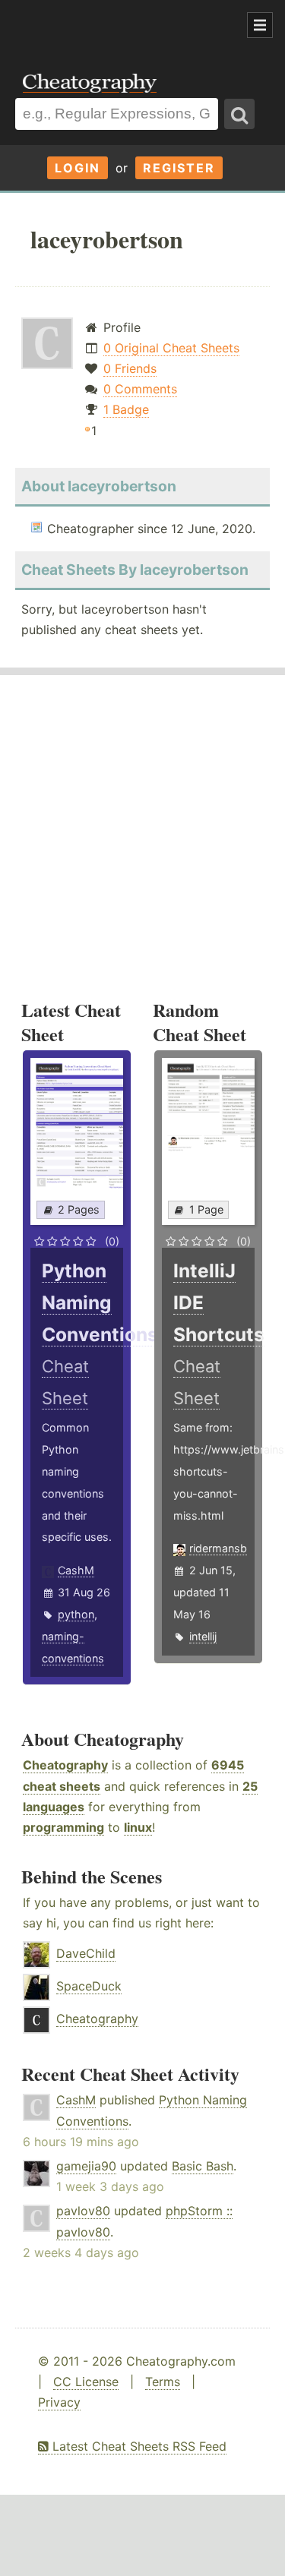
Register (179, 168)
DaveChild (86, 1953)
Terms (163, 2382)
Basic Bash (203, 2166)
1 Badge (126, 409)
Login (78, 168)
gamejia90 (86, 2166)
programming (63, 1827)
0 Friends (130, 368)
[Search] (239, 114)
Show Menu (260, 25)
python (76, 1614)
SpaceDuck (89, 1986)
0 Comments (140, 389)
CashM (76, 1570)
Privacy (59, 2402)
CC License (86, 2382)
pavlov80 (83, 2211)
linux (138, 1827)
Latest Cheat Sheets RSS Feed (138, 2446)
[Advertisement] (122, 26)
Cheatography (65, 1765)
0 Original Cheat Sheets (171, 348)
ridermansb (218, 1548)
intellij (203, 1636)
